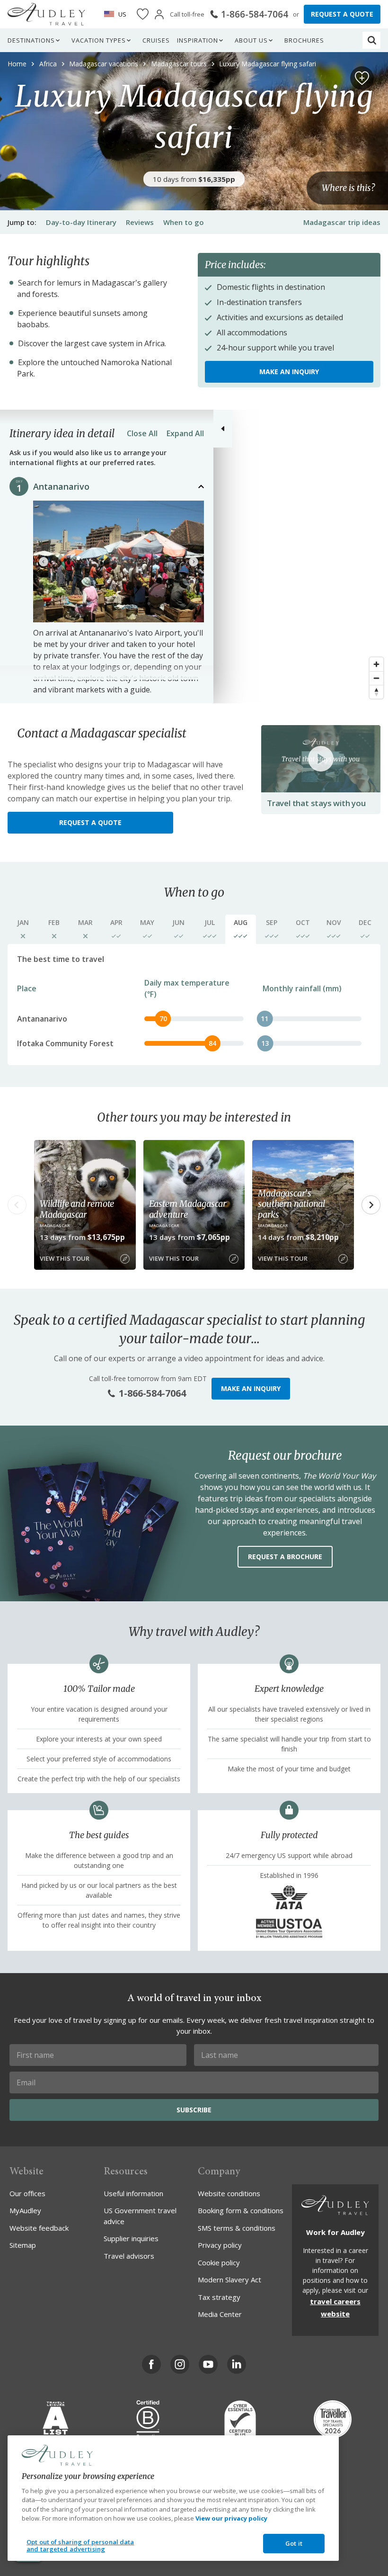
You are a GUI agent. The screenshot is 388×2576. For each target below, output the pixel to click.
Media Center (220, 2314)
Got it (294, 2543)
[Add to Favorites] (362, 78)
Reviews (140, 222)
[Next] (194, 562)
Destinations (31, 40)
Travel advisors (129, 2256)
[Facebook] (151, 2364)
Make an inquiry (289, 372)
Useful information (133, 2193)
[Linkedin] (237, 2364)
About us (251, 40)
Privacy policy (220, 2245)
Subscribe (194, 2110)
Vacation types (99, 40)
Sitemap (23, 2245)
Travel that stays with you (316, 803)
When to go (184, 222)
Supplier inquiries (131, 2238)
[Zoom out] (376, 678)
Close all (142, 433)
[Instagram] (180, 2364)
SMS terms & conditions (237, 2228)
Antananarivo (61, 486)
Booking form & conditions (241, 2210)
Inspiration (198, 40)
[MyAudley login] (159, 14)
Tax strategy (219, 2297)
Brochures (304, 40)
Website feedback (39, 2228)
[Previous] (44, 562)
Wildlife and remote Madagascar (77, 1209)
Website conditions (229, 2193)
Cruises (156, 40)
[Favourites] (143, 14)
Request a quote (90, 822)
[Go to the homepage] (46, 14)
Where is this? (348, 188)
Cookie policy (219, 2262)
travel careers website (335, 2307)
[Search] (372, 40)
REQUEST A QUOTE (342, 14)
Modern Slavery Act (229, 2280)
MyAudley (25, 2210)
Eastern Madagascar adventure (188, 1209)
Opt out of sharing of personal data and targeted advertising (80, 2546)
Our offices (27, 2193)
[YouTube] (208, 2364)
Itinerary (81, 222)
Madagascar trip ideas (342, 222)
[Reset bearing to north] (376, 692)
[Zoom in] (376, 664)
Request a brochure (285, 1557)
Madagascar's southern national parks (291, 1204)
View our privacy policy (231, 2518)
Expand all (185, 433)
